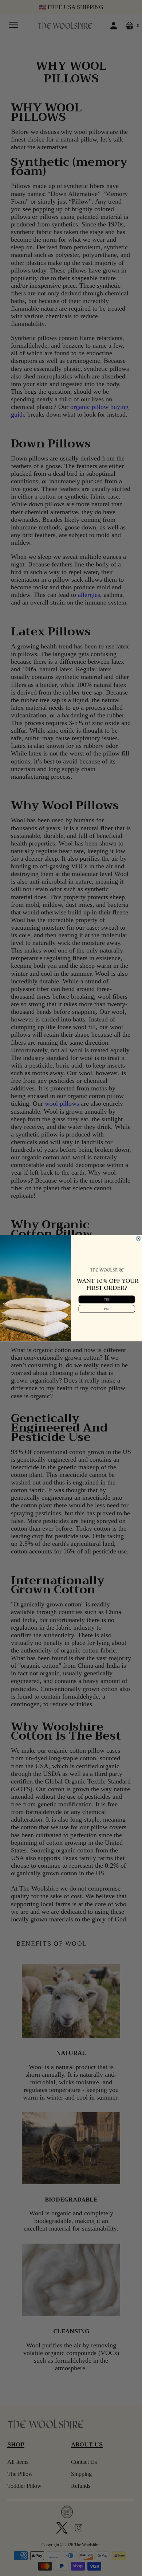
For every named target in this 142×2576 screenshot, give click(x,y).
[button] (107, 1299)
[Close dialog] (138, 1238)
